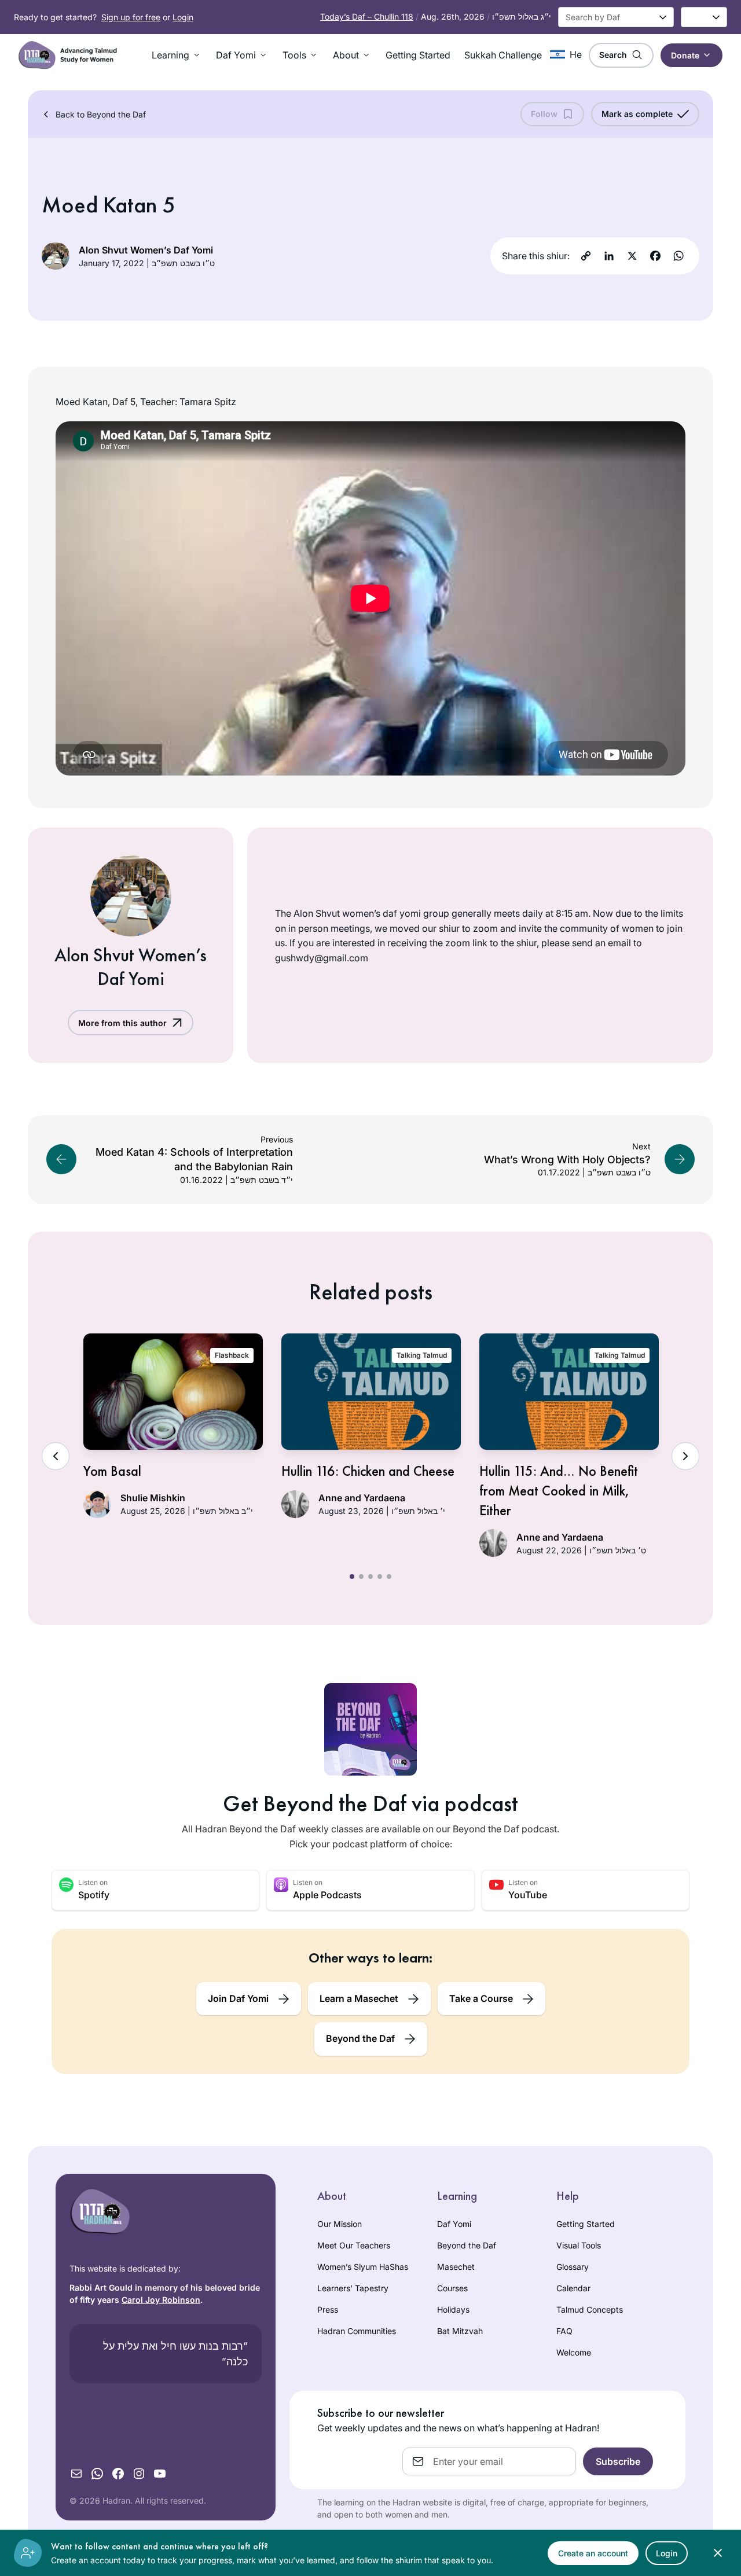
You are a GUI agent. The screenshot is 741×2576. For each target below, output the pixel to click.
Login (183, 17)
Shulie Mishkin (153, 1498)
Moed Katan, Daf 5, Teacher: (116, 402)
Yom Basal (112, 1471)
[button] (177, 55)
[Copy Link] (586, 256)
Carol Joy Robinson (161, 2300)
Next (685, 1456)
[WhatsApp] (678, 256)
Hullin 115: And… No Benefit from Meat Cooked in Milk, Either (559, 1490)
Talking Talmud (422, 1355)
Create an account (593, 2553)
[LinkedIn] (609, 256)
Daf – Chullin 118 (367, 16)
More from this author (122, 1023)
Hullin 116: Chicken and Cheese (368, 1471)
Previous (56, 1456)
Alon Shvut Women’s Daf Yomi (146, 250)
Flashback (232, 1355)
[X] (632, 256)
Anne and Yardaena (362, 1498)
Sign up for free (131, 17)
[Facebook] (655, 256)
